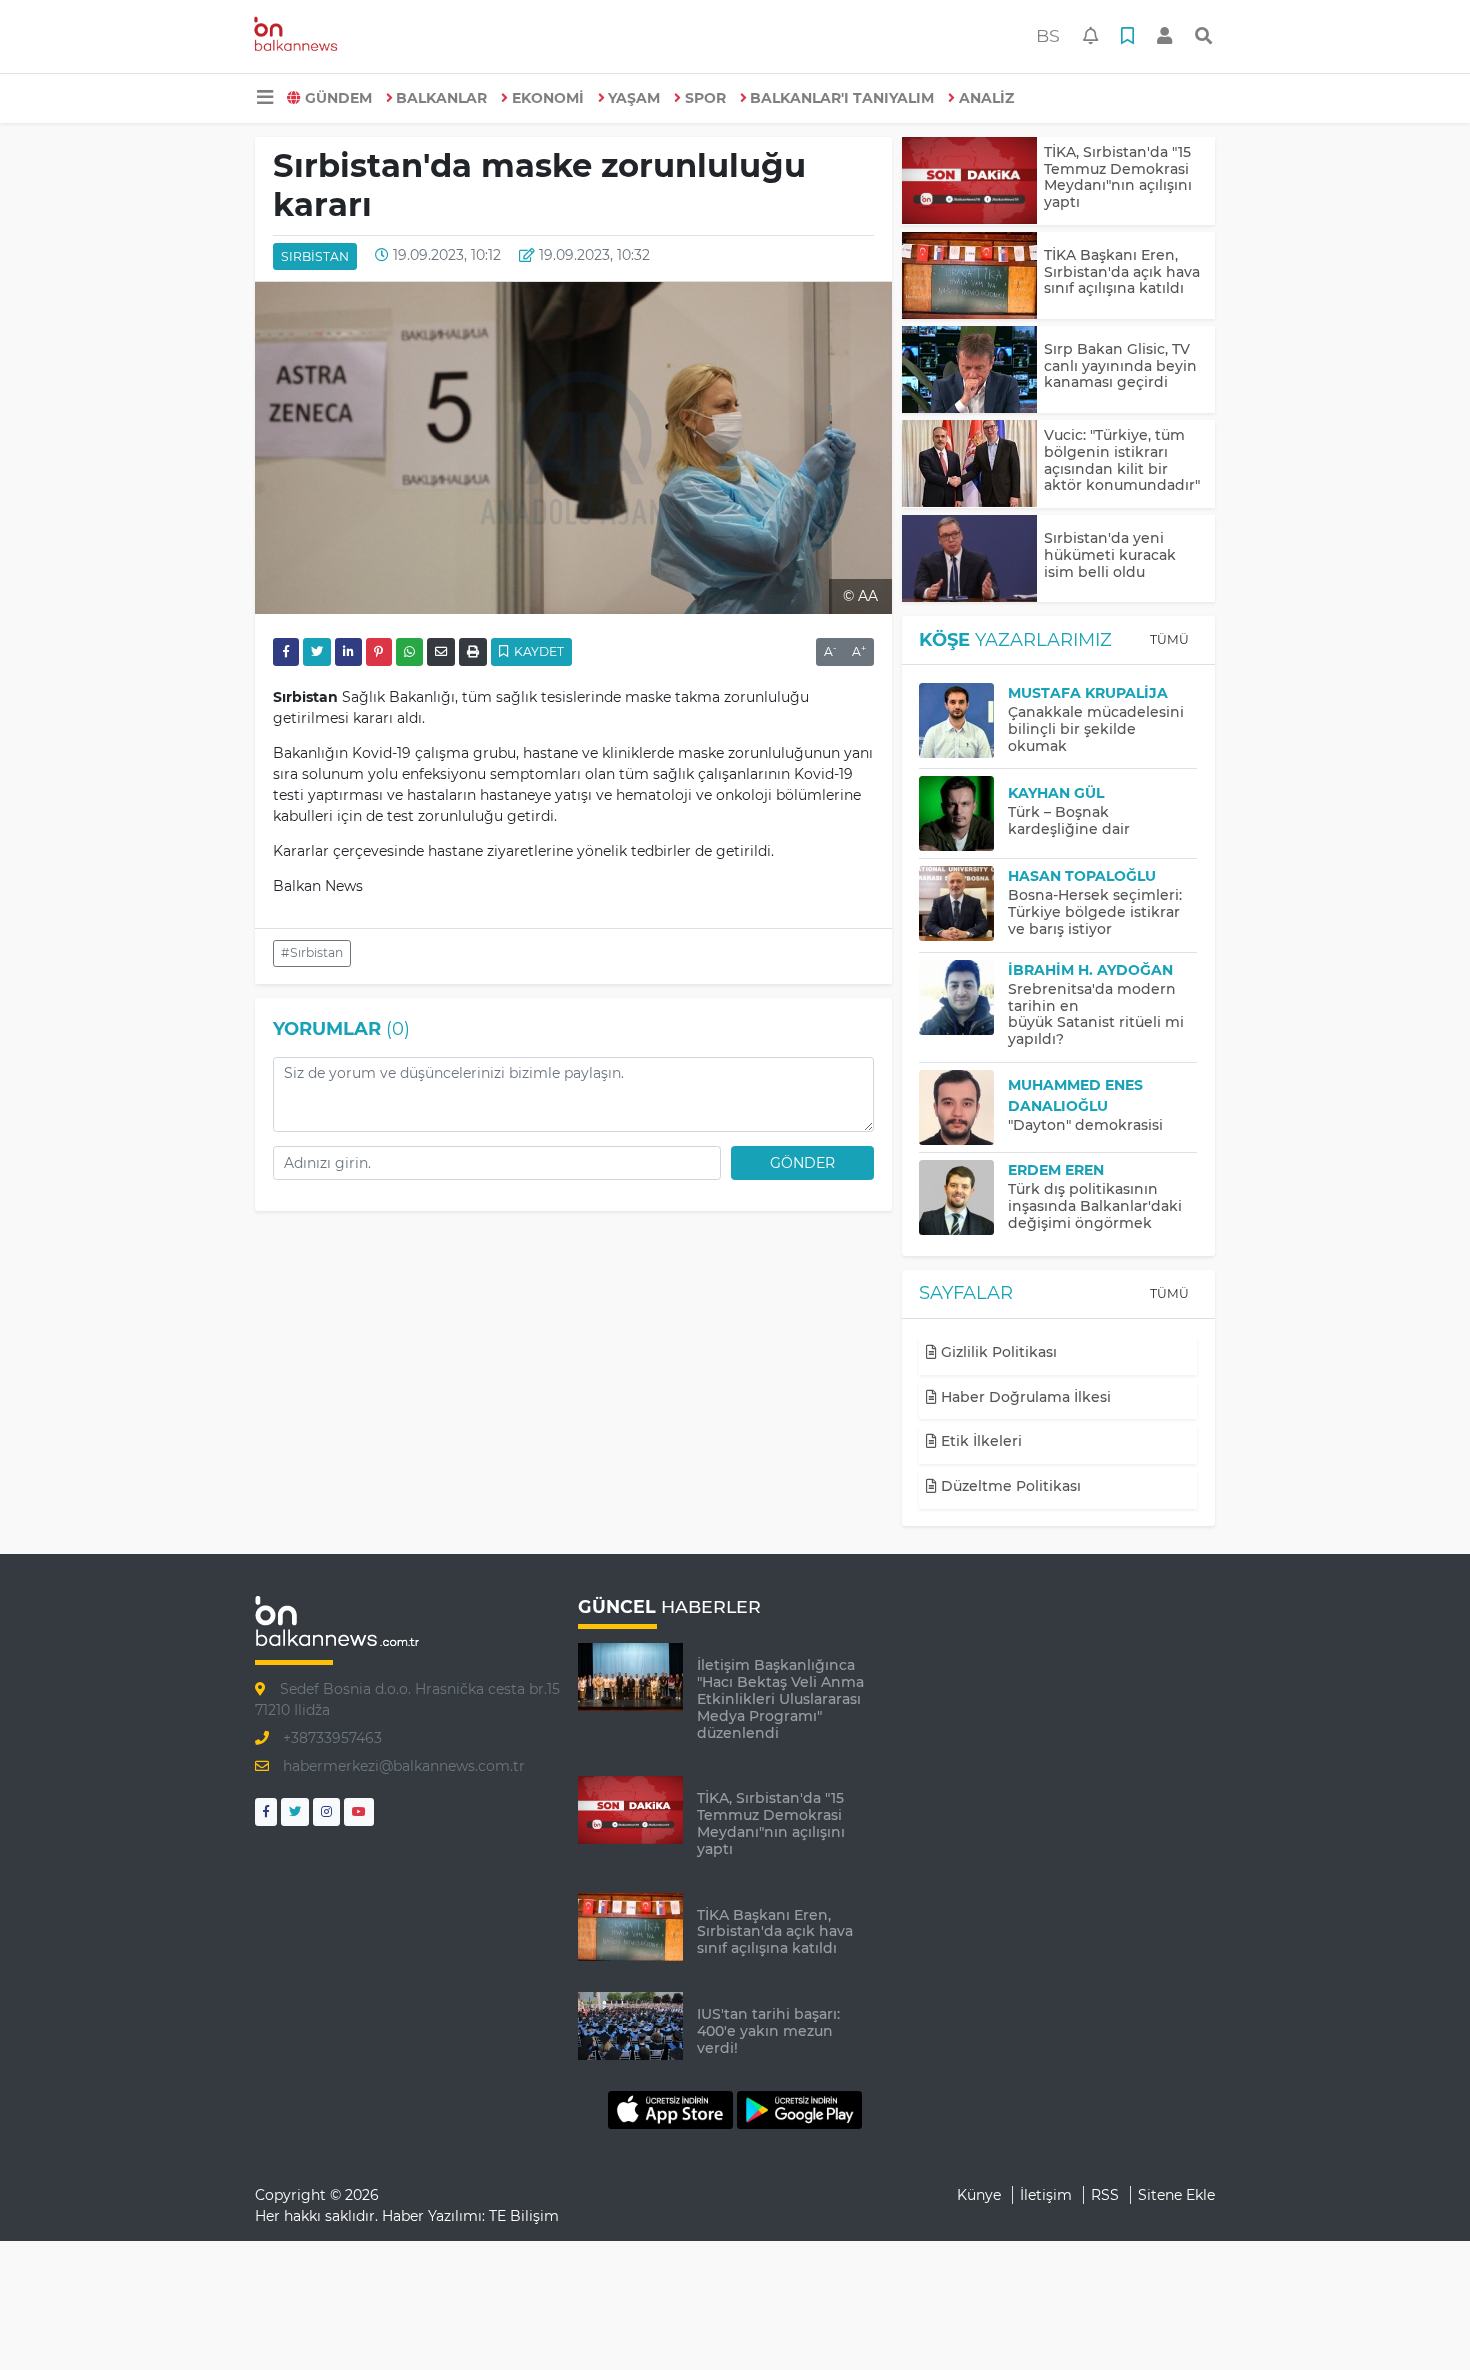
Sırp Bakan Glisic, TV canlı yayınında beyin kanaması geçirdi (1120, 366)
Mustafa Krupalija (1088, 693)
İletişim (1046, 2195)
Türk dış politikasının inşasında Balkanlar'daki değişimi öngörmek (1095, 1206)
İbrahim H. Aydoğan (1090, 970)
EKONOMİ (548, 98)
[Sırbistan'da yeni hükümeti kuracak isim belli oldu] (969, 558)
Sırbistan (315, 256)
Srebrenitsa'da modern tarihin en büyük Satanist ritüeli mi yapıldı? (1096, 1014)
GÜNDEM (338, 98)
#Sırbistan (312, 952)
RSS (1105, 2195)
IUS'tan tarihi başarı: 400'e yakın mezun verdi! (768, 2031)
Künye (979, 2195)
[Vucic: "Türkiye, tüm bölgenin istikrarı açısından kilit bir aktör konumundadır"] (969, 463)
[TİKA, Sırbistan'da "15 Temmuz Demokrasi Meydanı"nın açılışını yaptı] (969, 180)
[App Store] (672, 2109)
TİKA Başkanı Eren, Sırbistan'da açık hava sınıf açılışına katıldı (1122, 272)
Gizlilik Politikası (997, 1352)
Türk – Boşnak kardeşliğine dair (1069, 820)
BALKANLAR (441, 98)
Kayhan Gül (1056, 793)
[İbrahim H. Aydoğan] (963, 997)
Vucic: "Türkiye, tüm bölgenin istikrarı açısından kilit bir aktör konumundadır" (1122, 460)
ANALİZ (986, 98)
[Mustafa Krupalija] (963, 720)
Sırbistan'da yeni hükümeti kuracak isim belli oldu (1110, 555)
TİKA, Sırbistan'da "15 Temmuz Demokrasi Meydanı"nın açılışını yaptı (1118, 177)
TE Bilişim (524, 2216)
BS (1048, 35)
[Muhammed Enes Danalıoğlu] (963, 1107)
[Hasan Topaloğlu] (963, 903)
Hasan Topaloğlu (1082, 876)
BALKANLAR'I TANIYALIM (842, 98)
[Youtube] (359, 1811)
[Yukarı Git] (1417, 2319)
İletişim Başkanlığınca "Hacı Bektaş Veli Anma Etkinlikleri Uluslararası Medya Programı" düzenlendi (780, 1698)
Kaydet (537, 651)
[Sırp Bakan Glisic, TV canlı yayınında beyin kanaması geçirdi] (969, 369)
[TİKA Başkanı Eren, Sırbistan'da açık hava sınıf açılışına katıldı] (969, 275)
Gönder (802, 1163)
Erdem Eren (1056, 1170)
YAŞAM (634, 98)
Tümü (1169, 639)
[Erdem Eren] (963, 1197)
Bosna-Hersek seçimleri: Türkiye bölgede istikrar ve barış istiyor (1095, 912)
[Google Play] (799, 2109)
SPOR (705, 98)
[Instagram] (326, 1811)
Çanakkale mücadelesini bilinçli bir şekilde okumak (1096, 729)
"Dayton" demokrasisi (1085, 1125)
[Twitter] (295, 1811)
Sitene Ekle (1176, 2195)
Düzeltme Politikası (1009, 1486)
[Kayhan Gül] (963, 813)
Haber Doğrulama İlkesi (1024, 1397)
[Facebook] (266, 1811)
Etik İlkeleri (979, 1441)
